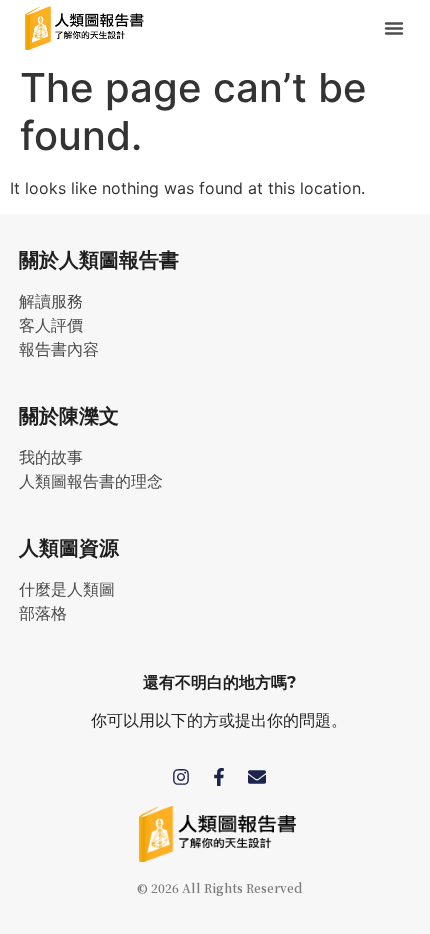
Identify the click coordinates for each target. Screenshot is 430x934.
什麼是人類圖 (67, 589)
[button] (394, 28)
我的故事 (51, 457)
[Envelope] (257, 777)
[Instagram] (181, 777)
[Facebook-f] (219, 777)
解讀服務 (51, 301)
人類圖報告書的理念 (91, 481)
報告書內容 (59, 349)
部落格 (43, 613)
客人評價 (51, 325)
